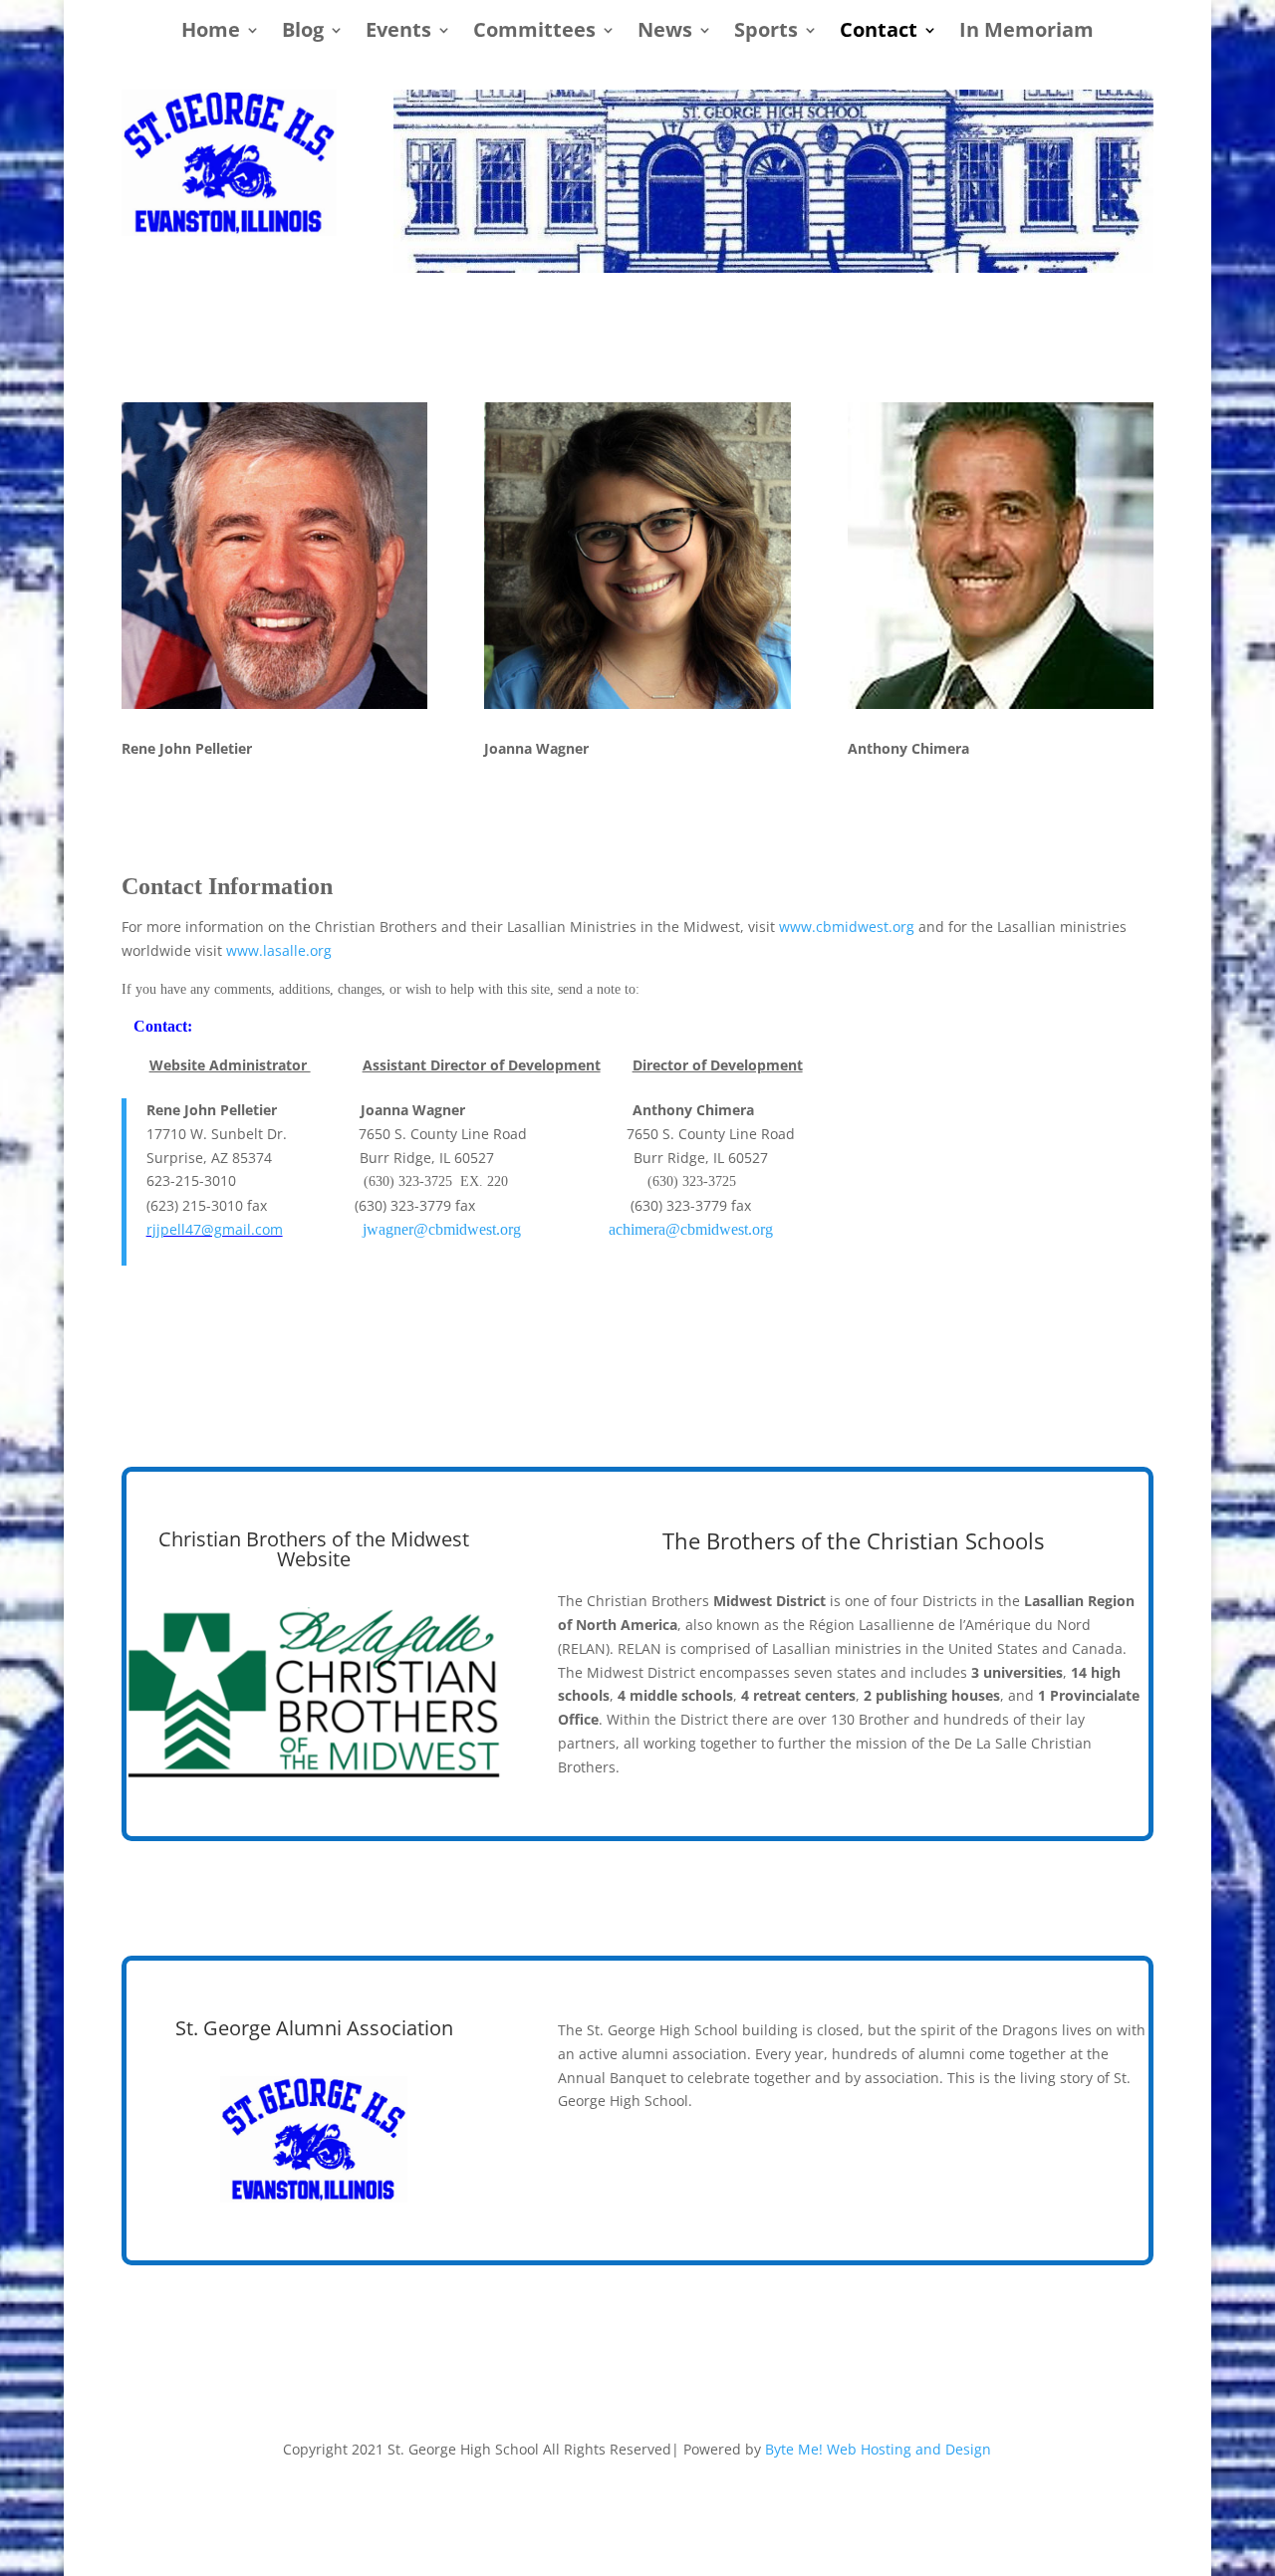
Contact (879, 33)
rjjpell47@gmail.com (215, 1229)
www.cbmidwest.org (847, 927)
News (665, 33)
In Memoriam (1026, 33)
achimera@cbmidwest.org (691, 1229)
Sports (766, 33)
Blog (303, 33)
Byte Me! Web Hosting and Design (878, 2449)
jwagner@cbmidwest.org (442, 1229)
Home (211, 33)
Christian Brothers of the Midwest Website (314, 1549)
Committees (534, 33)
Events (398, 33)
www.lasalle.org (279, 950)
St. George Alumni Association (314, 2028)
